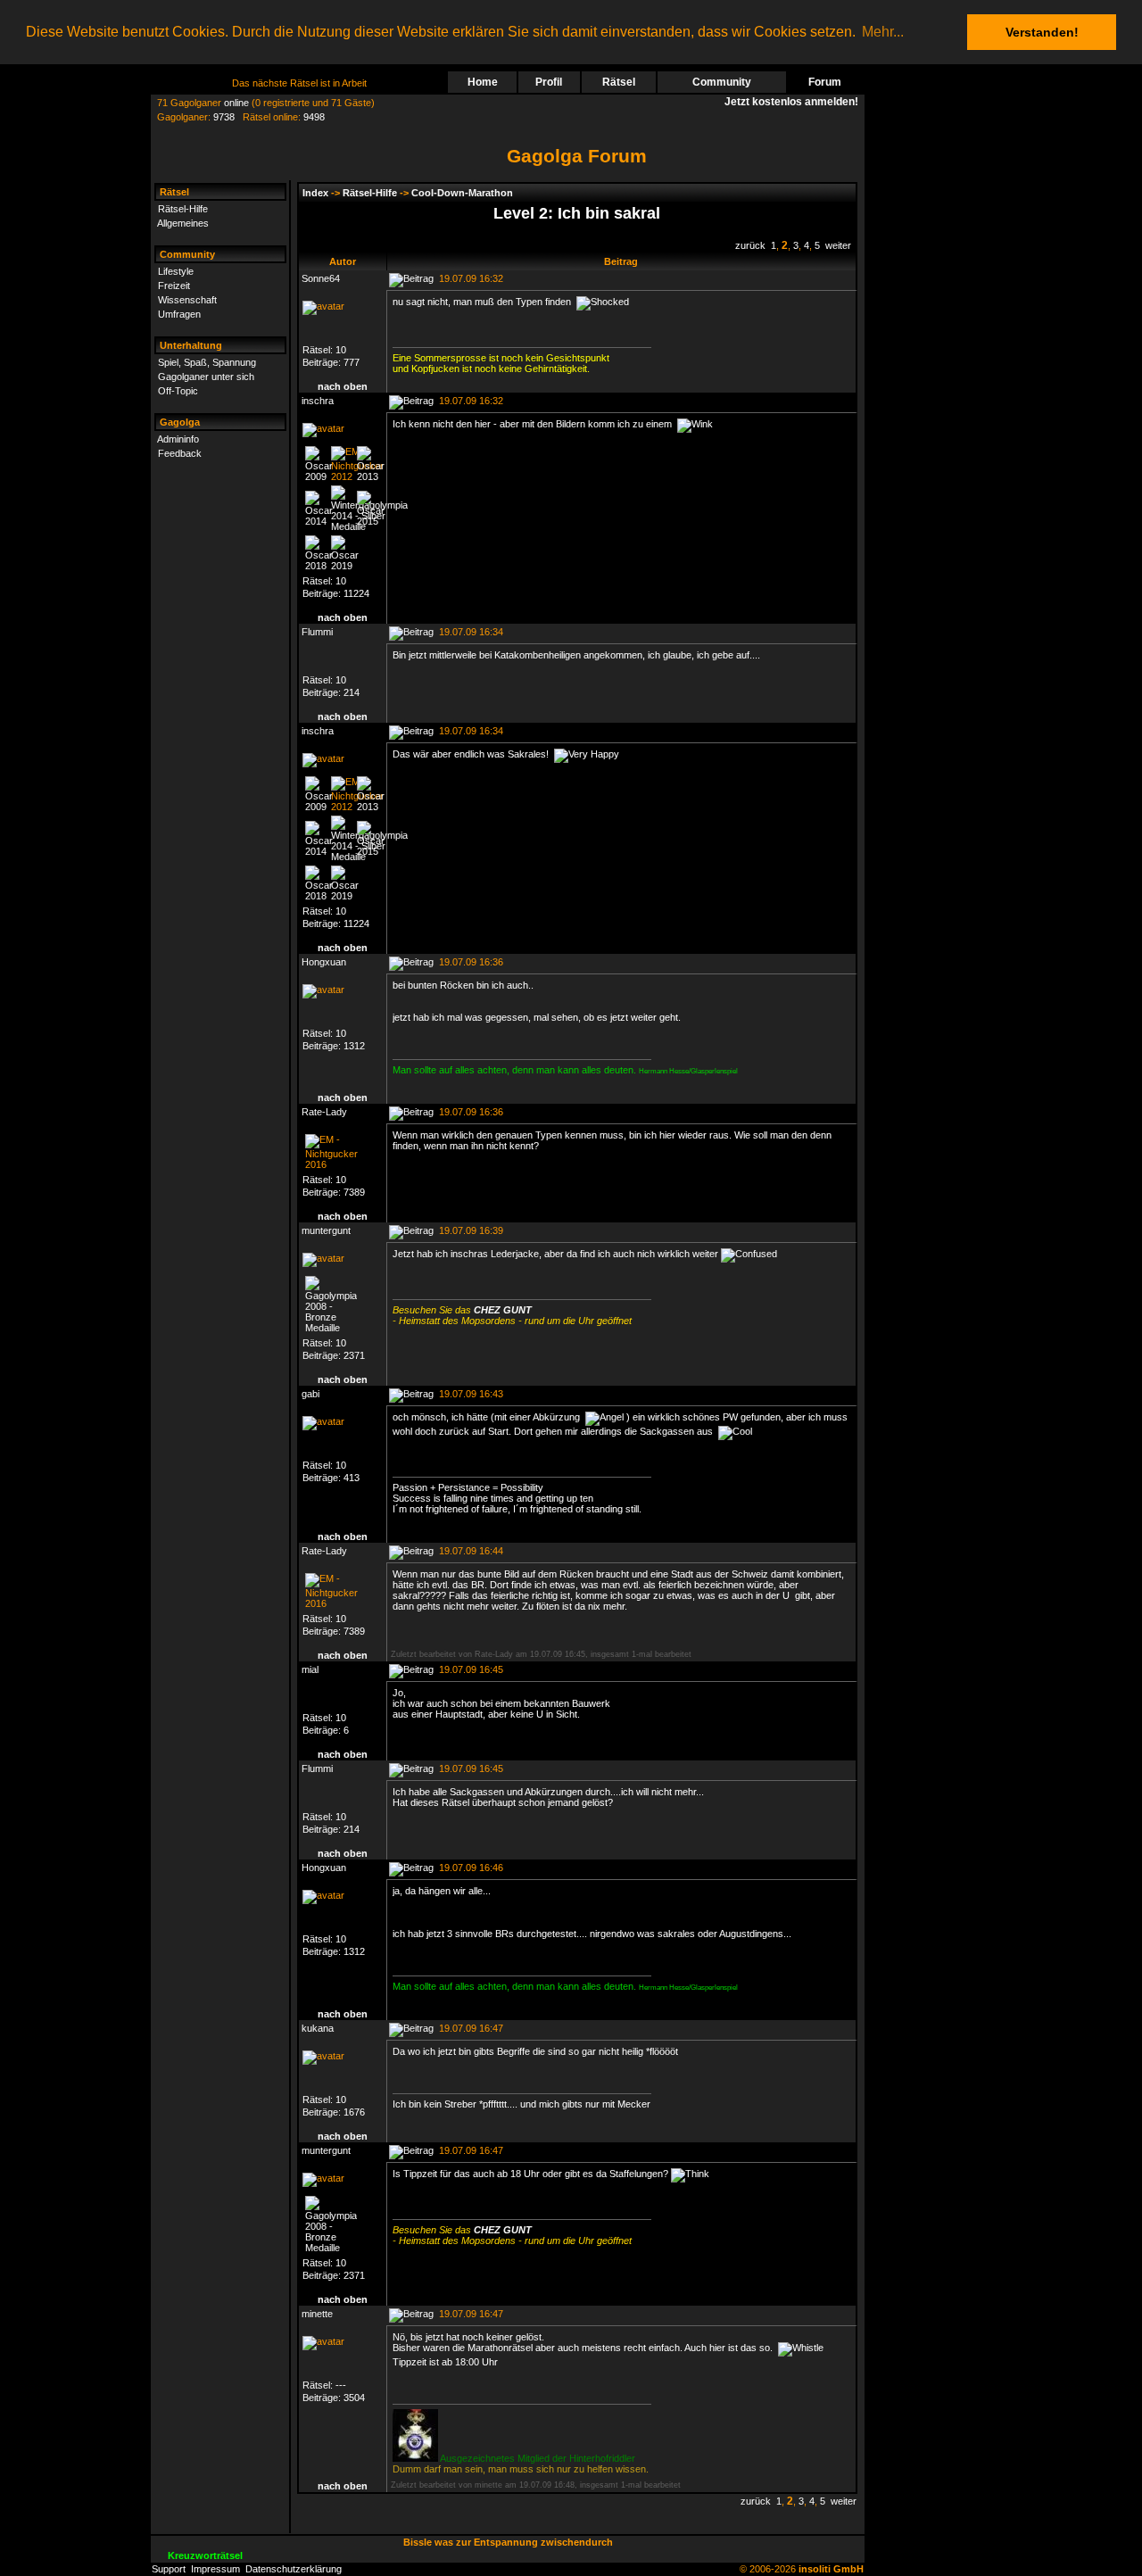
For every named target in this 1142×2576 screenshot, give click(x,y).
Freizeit (174, 286)
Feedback (180, 453)
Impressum (215, 2569)
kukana (318, 2028)
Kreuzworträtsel (205, 2555)
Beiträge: (323, 362)
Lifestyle (176, 271)
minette (317, 2314)
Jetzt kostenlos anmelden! (794, 102)
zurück (750, 245)
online (236, 103)
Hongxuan (324, 962)
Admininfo (178, 439)
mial (310, 1669)
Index (315, 193)
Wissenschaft (187, 300)
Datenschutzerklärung (294, 2569)
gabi (310, 1394)
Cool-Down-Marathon (462, 193)
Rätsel (619, 82)
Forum (825, 82)
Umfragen (179, 314)
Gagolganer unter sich (206, 377)
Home (483, 82)
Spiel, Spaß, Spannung (207, 362)
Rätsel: (319, 350)
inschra (318, 401)
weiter (838, 245)
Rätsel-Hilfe (183, 209)
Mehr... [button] (883, 32)
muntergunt (326, 1230)
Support (169, 2569)
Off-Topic (178, 391)
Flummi (317, 632)
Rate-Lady (324, 1112)
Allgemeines (183, 223)
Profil (549, 82)
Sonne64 (321, 278)
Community (722, 82)
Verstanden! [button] (1042, 32)
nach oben (343, 386)
